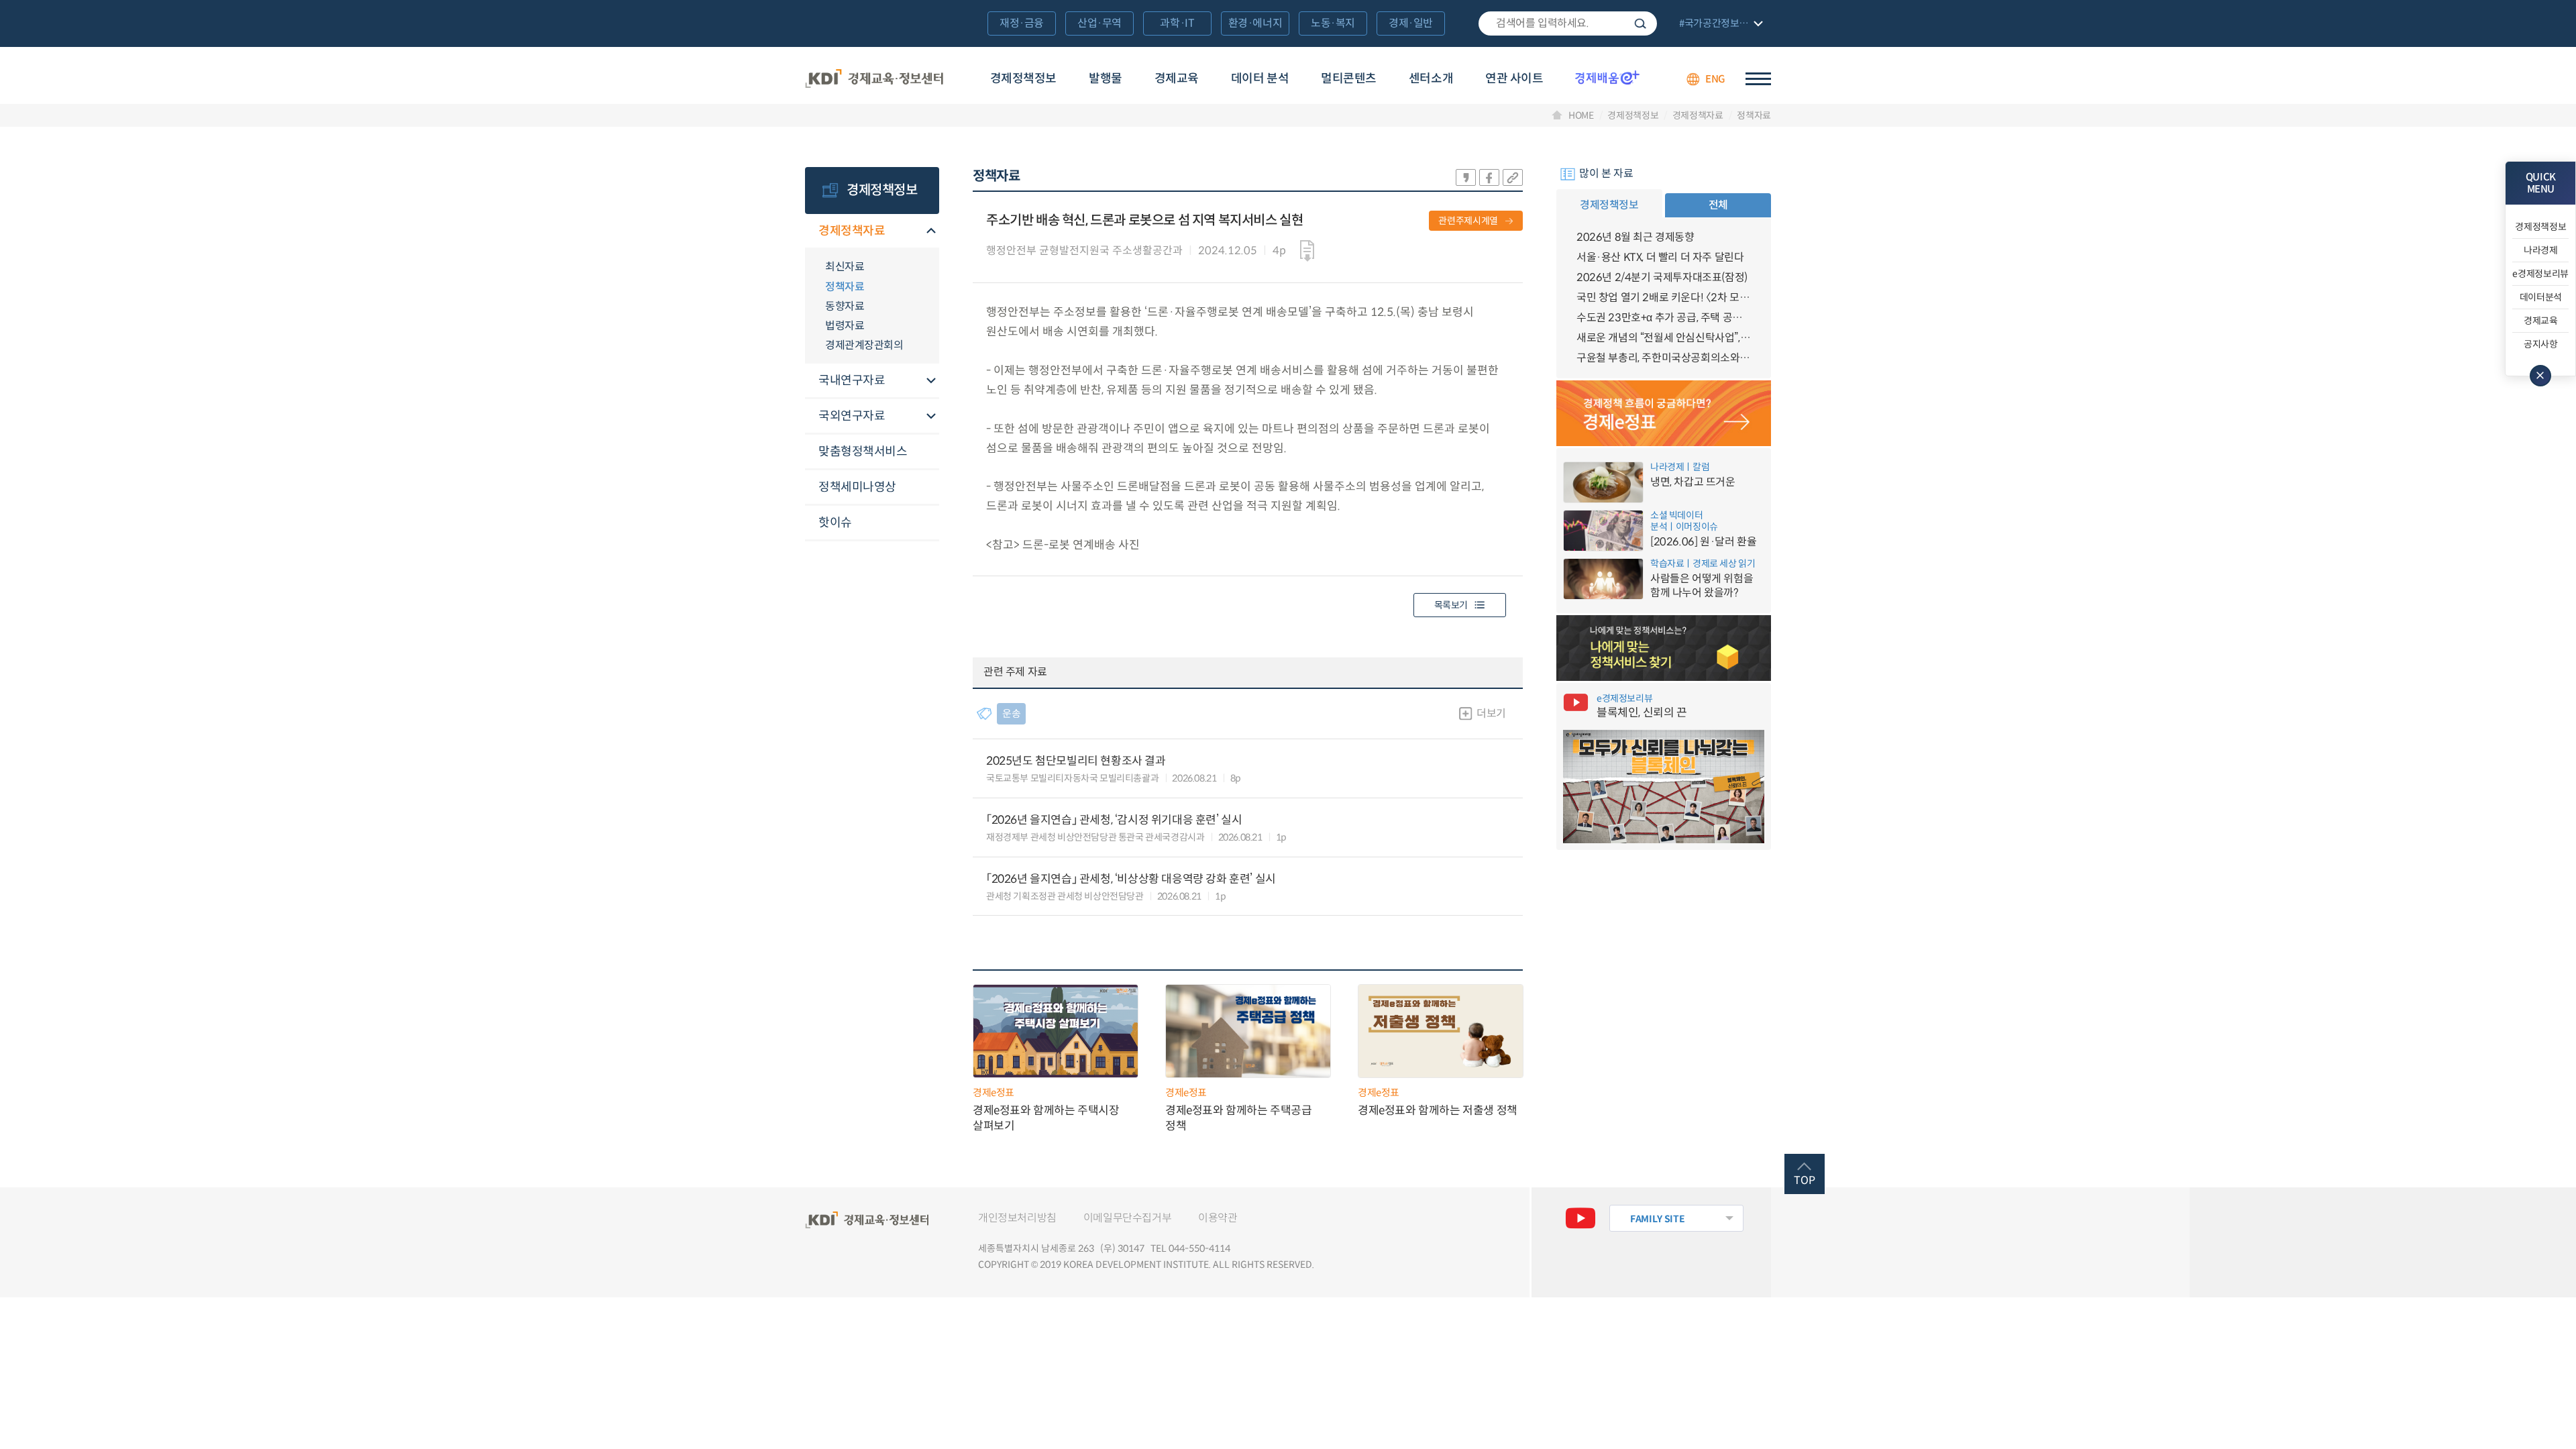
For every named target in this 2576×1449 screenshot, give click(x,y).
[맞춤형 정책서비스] (1664, 648)
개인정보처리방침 (1017, 1218)
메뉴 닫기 (2540, 376)
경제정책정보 (1023, 78)
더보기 (1491, 713)
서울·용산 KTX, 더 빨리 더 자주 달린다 (1660, 257)
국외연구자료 (852, 416)
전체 (1718, 205)
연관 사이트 (1514, 78)
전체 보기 (1719, 24)
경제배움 (1607, 77)
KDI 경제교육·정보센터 (874, 79)
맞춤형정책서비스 (863, 451)
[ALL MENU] (1758, 79)
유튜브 (1580, 1218)
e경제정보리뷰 (2540, 274)
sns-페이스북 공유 (1489, 177)
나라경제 (2541, 250)
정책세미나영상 (857, 487)
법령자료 (845, 326)
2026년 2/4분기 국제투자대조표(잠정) (1662, 277)
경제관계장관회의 (864, 345)
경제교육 (1177, 78)
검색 (1640, 23)
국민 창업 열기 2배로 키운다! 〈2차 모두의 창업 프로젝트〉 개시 (1664, 298)
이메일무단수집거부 (1127, 1218)
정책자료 (1754, 115)
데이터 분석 (1260, 78)
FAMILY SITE (1657, 1219)
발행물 (1106, 78)
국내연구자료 (852, 380)
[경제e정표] (1664, 413)
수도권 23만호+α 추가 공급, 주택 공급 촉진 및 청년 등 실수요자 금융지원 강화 (1664, 318)
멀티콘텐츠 (1349, 78)
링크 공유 (1513, 177)
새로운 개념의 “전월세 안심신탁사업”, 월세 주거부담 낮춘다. (1664, 338)
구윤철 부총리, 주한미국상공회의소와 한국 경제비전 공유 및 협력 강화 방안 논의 (1664, 358)
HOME (1581, 115)
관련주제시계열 (1468, 221)
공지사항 (2541, 344)
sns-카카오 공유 (1466, 177)
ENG (1715, 79)
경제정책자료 (1698, 115)
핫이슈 (835, 523)
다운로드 (1307, 251)
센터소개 (1431, 78)
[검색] (1568, 23)
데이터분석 (2541, 297)
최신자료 (845, 267)
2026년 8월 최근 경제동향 (1635, 237)
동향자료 (845, 306)
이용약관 (1218, 1218)
